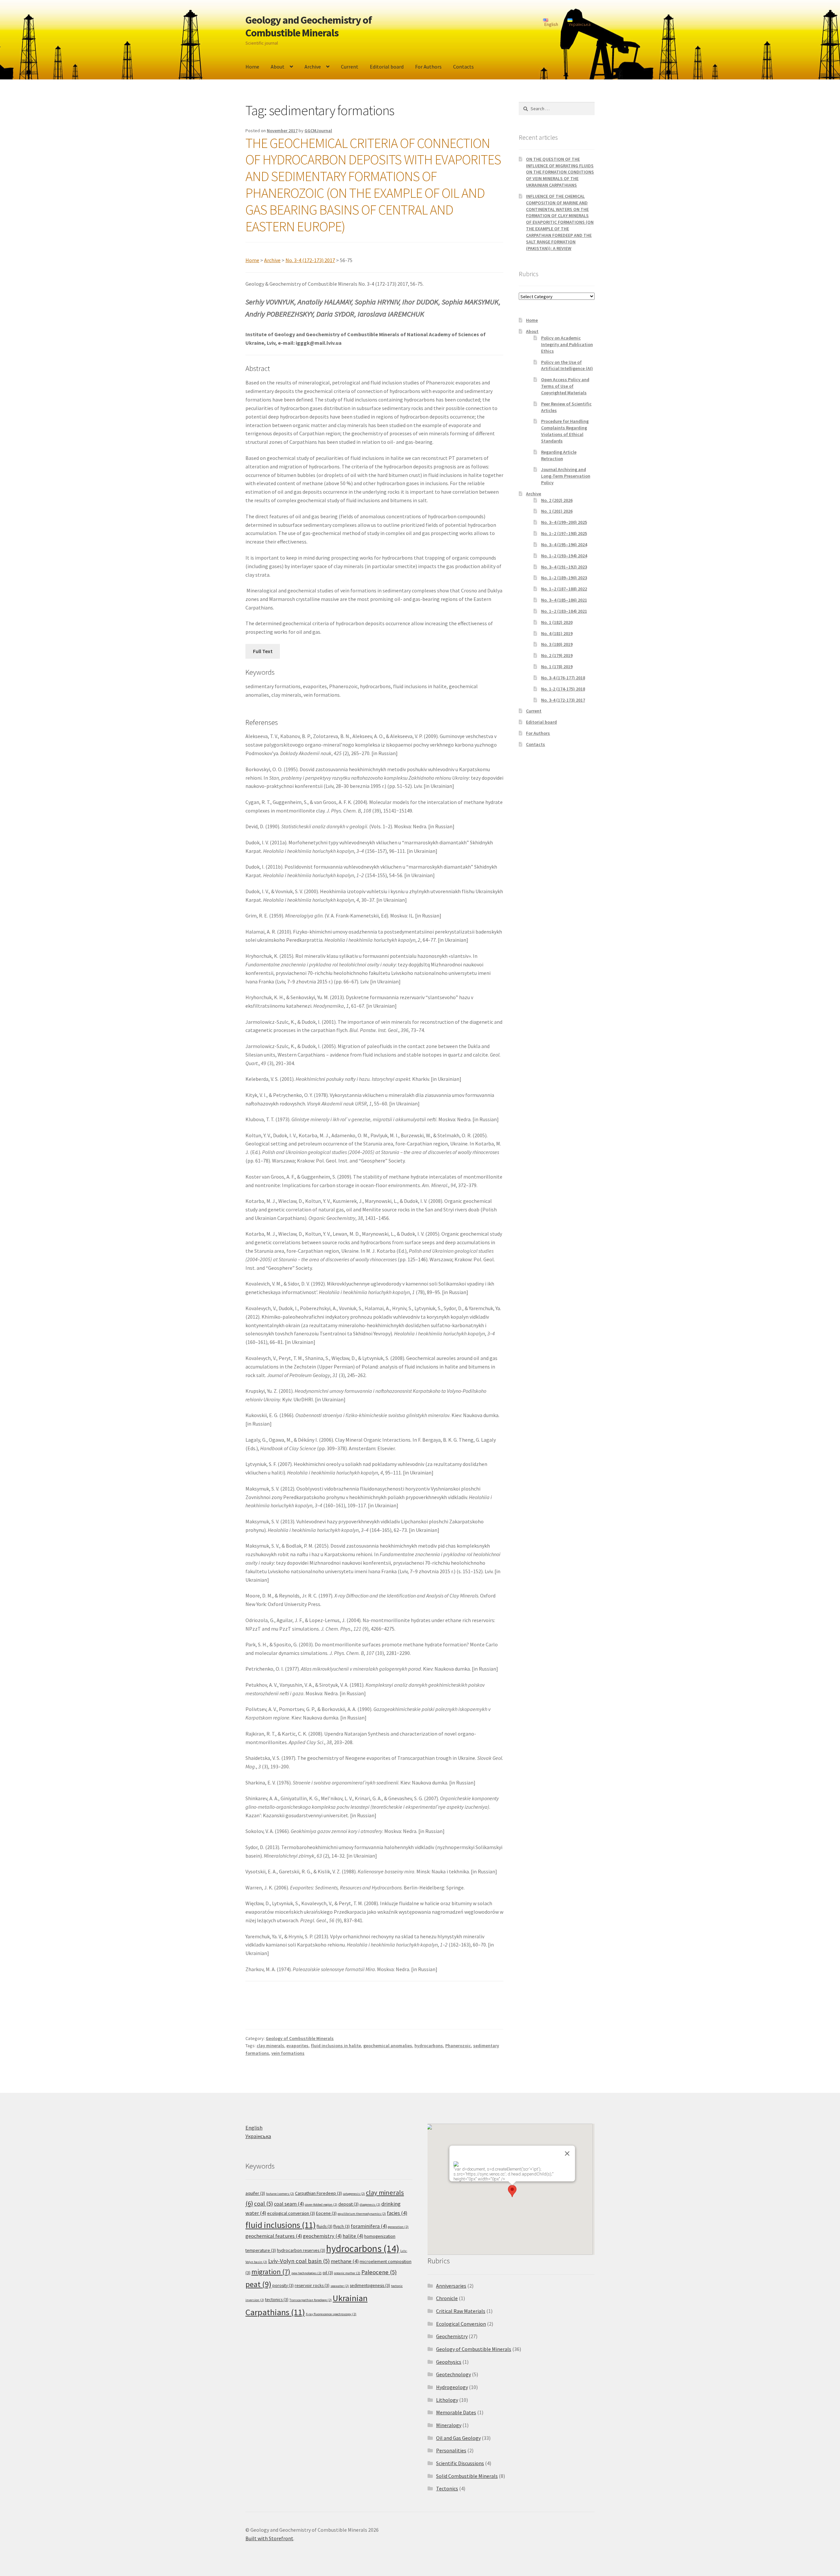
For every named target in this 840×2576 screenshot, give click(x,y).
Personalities (451, 2450)
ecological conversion (291, 2213)
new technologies (306, 2273)
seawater (340, 2286)
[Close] (567, 2154)
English (254, 2128)
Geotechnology (453, 2374)
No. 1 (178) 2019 (557, 667)
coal (263, 2204)
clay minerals (270, 2046)
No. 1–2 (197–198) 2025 (564, 533)
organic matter (347, 2273)
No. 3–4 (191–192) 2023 (564, 567)
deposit (348, 2204)
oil (328, 2273)
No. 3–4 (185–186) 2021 (564, 600)
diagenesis (370, 2205)
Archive (313, 67)
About (278, 67)
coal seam (289, 2204)
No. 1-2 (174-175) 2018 (563, 689)
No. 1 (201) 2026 (557, 511)
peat (258, 2284)
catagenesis (354, 2194)
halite (353, 2236)
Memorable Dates (456, 2412)
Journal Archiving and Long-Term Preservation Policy (566, 476)
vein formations (288, 2053)
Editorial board (387, 67)
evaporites (297, 2046)
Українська (258, 2136)
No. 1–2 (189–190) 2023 (564, 578)
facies (397, 2213)
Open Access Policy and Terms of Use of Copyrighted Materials (565, 386)
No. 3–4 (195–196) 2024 (564, 545)
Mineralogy (449, 2425)
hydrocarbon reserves (301, 2250)
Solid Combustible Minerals (467, 2476)
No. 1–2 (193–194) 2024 (564, 556)
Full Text (263, 651)
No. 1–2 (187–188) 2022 (564, 589)
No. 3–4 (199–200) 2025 (564, 522)
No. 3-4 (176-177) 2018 (563, 678)
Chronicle (447, 2298)
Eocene (326, 2213)
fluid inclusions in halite (336, 2046)
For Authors (428, 67)
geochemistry (322, 2236)
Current (350, 67)
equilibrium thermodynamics (362, 2214)
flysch (342, 2226)
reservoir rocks (312, 2285)
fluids (325, 2226)
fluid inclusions (281, 2225)
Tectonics (447, 2488)
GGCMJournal (318, 131)
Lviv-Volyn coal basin (299, 2261)
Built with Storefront (269, 2538)
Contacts (463, 67)
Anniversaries (451, 2286)
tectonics (277, 2299)
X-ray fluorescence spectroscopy (331, 2314)
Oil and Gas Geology (458, 2438)
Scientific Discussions (460, 2463)
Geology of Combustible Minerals (300, 2038)
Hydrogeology (452, 2387)
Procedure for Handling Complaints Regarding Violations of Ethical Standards (565, 431)
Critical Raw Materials (461, 2311)
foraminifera (369, 2226)
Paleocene (379, 2272)
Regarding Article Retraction (559, 455)
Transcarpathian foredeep (311, 2300)
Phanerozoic (458, 2046)
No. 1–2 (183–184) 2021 (564, 611)
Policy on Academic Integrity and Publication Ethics (567, 344)
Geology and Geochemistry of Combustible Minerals (309, 26)
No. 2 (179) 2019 (557, 655)
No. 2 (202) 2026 (557, 500)
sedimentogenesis (370, 2285)
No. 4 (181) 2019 (557, 633)
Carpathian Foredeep (318, 2193)
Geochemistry (452, 2336)
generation (398, 2227)
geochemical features (274, 2236)
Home (252, 67)
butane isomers (280, 2194)
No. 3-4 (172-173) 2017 (310, 260)
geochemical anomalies (388, 2046)
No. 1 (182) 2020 (557, 622)
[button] (512, 2191)
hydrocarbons (429, 2046)
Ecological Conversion (461, 2324)
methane (345, 2261)
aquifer (255, 2193)
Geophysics (449, 2362)
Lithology (447, 2400)
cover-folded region (321, 2205)
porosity (283, 2285)
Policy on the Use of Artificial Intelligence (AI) (567, 365)
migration (271, 2272)
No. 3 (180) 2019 (557, 644)
